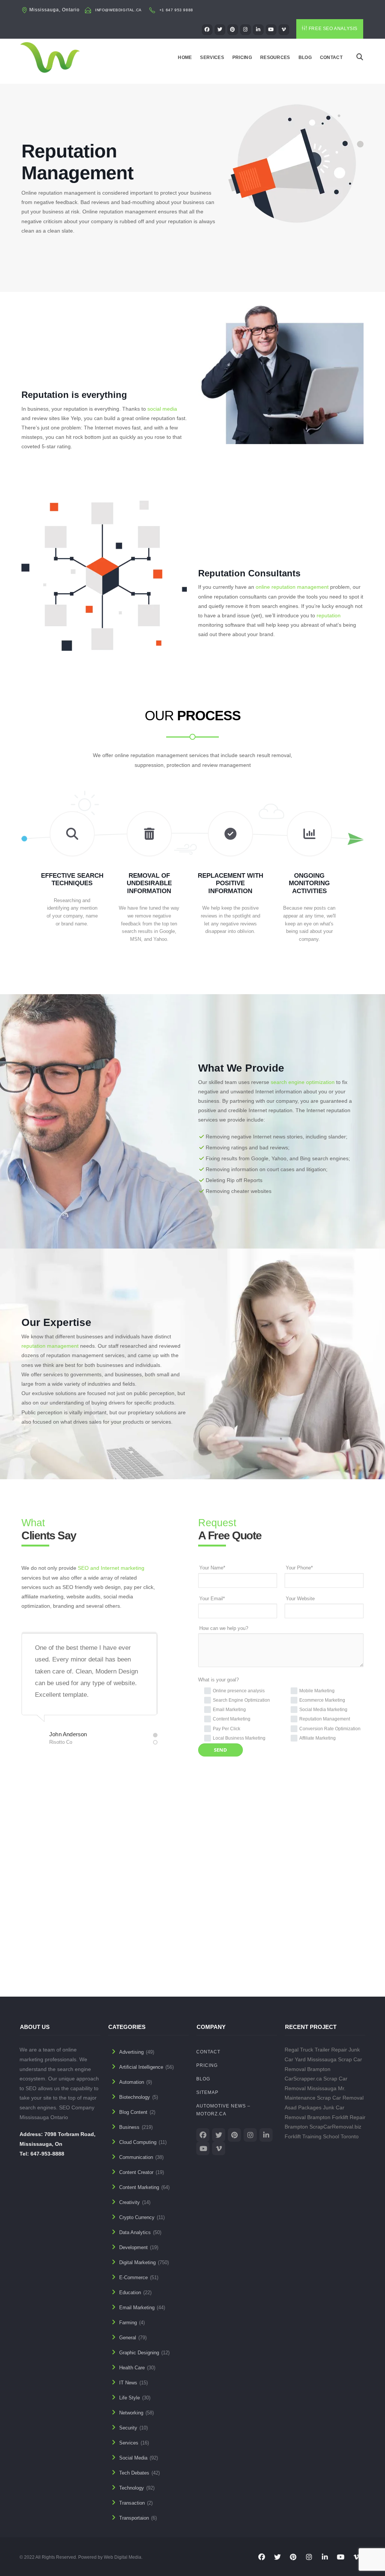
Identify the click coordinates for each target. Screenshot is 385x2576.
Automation (132, 2082)
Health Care (132, 2368)
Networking (131, 2413)
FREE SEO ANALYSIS (333, 29)
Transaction (132, 2503)
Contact (331, 57)
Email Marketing (137, 2308)
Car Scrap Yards (226, 1949)
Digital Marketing (137, 2262)
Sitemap (207, 2092)
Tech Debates (134, 2473)
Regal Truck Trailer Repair (316, 2050)
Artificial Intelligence (141, 2067)
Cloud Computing (138, 2142)
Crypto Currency (137, 2217)
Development (133, 2247)
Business (129, 2127)
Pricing (242, 57)
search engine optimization (303, 1082)
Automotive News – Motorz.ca (223, 2110)
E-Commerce (133, 2277)
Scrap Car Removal (340, 2098)
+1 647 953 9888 (176, 10)
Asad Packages (137, 1949)
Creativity (130, 2202)
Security (128, 2428)
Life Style (130, 2398)
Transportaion (134, 2518)
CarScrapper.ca (303, 2079)
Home (185, 57)
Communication (136, 2157)
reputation (329, 615)
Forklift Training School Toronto (322, 2136)
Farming (128, 2323)
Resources (275, 57)
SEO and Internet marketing (111, 1568)
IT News (128, 2383)
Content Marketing (139, 2187)
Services (212, 57)
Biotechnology (135, 2097)
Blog (305, 57)
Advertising (131, 2052)
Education (130, 2293)
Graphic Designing (139, 2353)
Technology (132, 2488)
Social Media (133, 2458)
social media (162, 409)
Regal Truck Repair (59, 1949)
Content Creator (136, 2172)
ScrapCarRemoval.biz (335, 2127)
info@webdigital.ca (118, 10)
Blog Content (133, 2112)
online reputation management (292, 587)
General (128, 2338)
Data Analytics (135, 2232)
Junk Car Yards (310, 1949)
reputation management (50, 1346)
